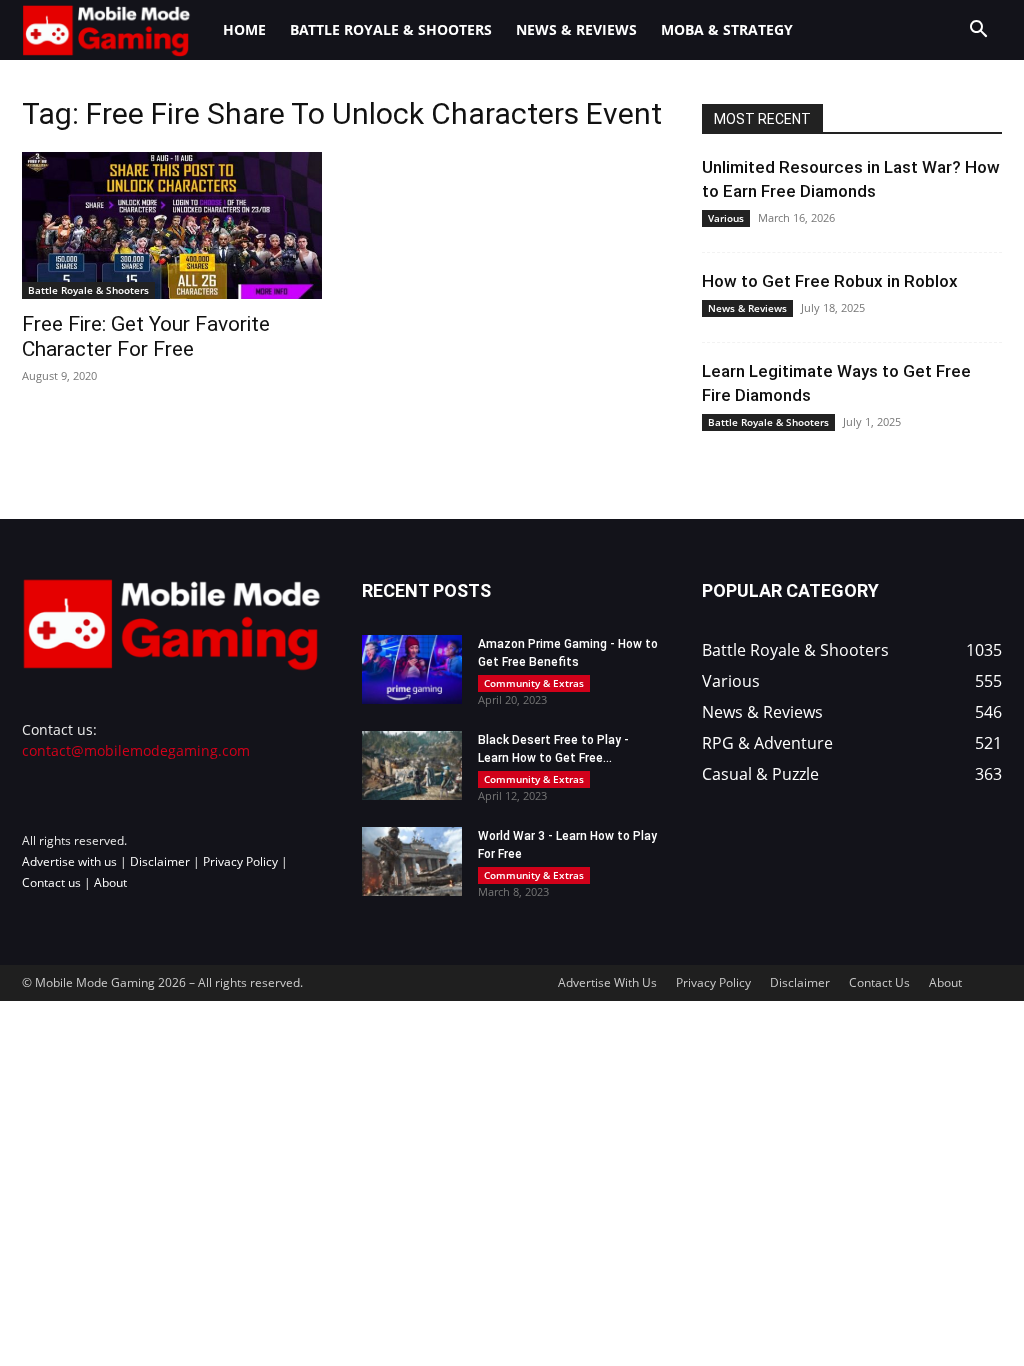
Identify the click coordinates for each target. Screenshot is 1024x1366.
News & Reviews (576, 29)
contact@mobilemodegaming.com (136, 750)
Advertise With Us (607, 982)
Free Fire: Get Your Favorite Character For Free (146, 336)
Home (244, 29)
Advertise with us (69, 861)
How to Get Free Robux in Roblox (830, 281)
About (110, 882)
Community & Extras (534, 683)
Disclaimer (160, 861)
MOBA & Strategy (727, 29)
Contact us (51, 882)
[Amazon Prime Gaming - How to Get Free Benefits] (412, 669)
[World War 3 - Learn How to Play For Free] (412, 861)
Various (726, 218)
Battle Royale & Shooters (391, 29)
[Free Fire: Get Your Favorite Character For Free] (172, 225)
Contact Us (879, 982)
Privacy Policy (240, 861)
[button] (978, 31)
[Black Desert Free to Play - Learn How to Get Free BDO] (412, 765)
